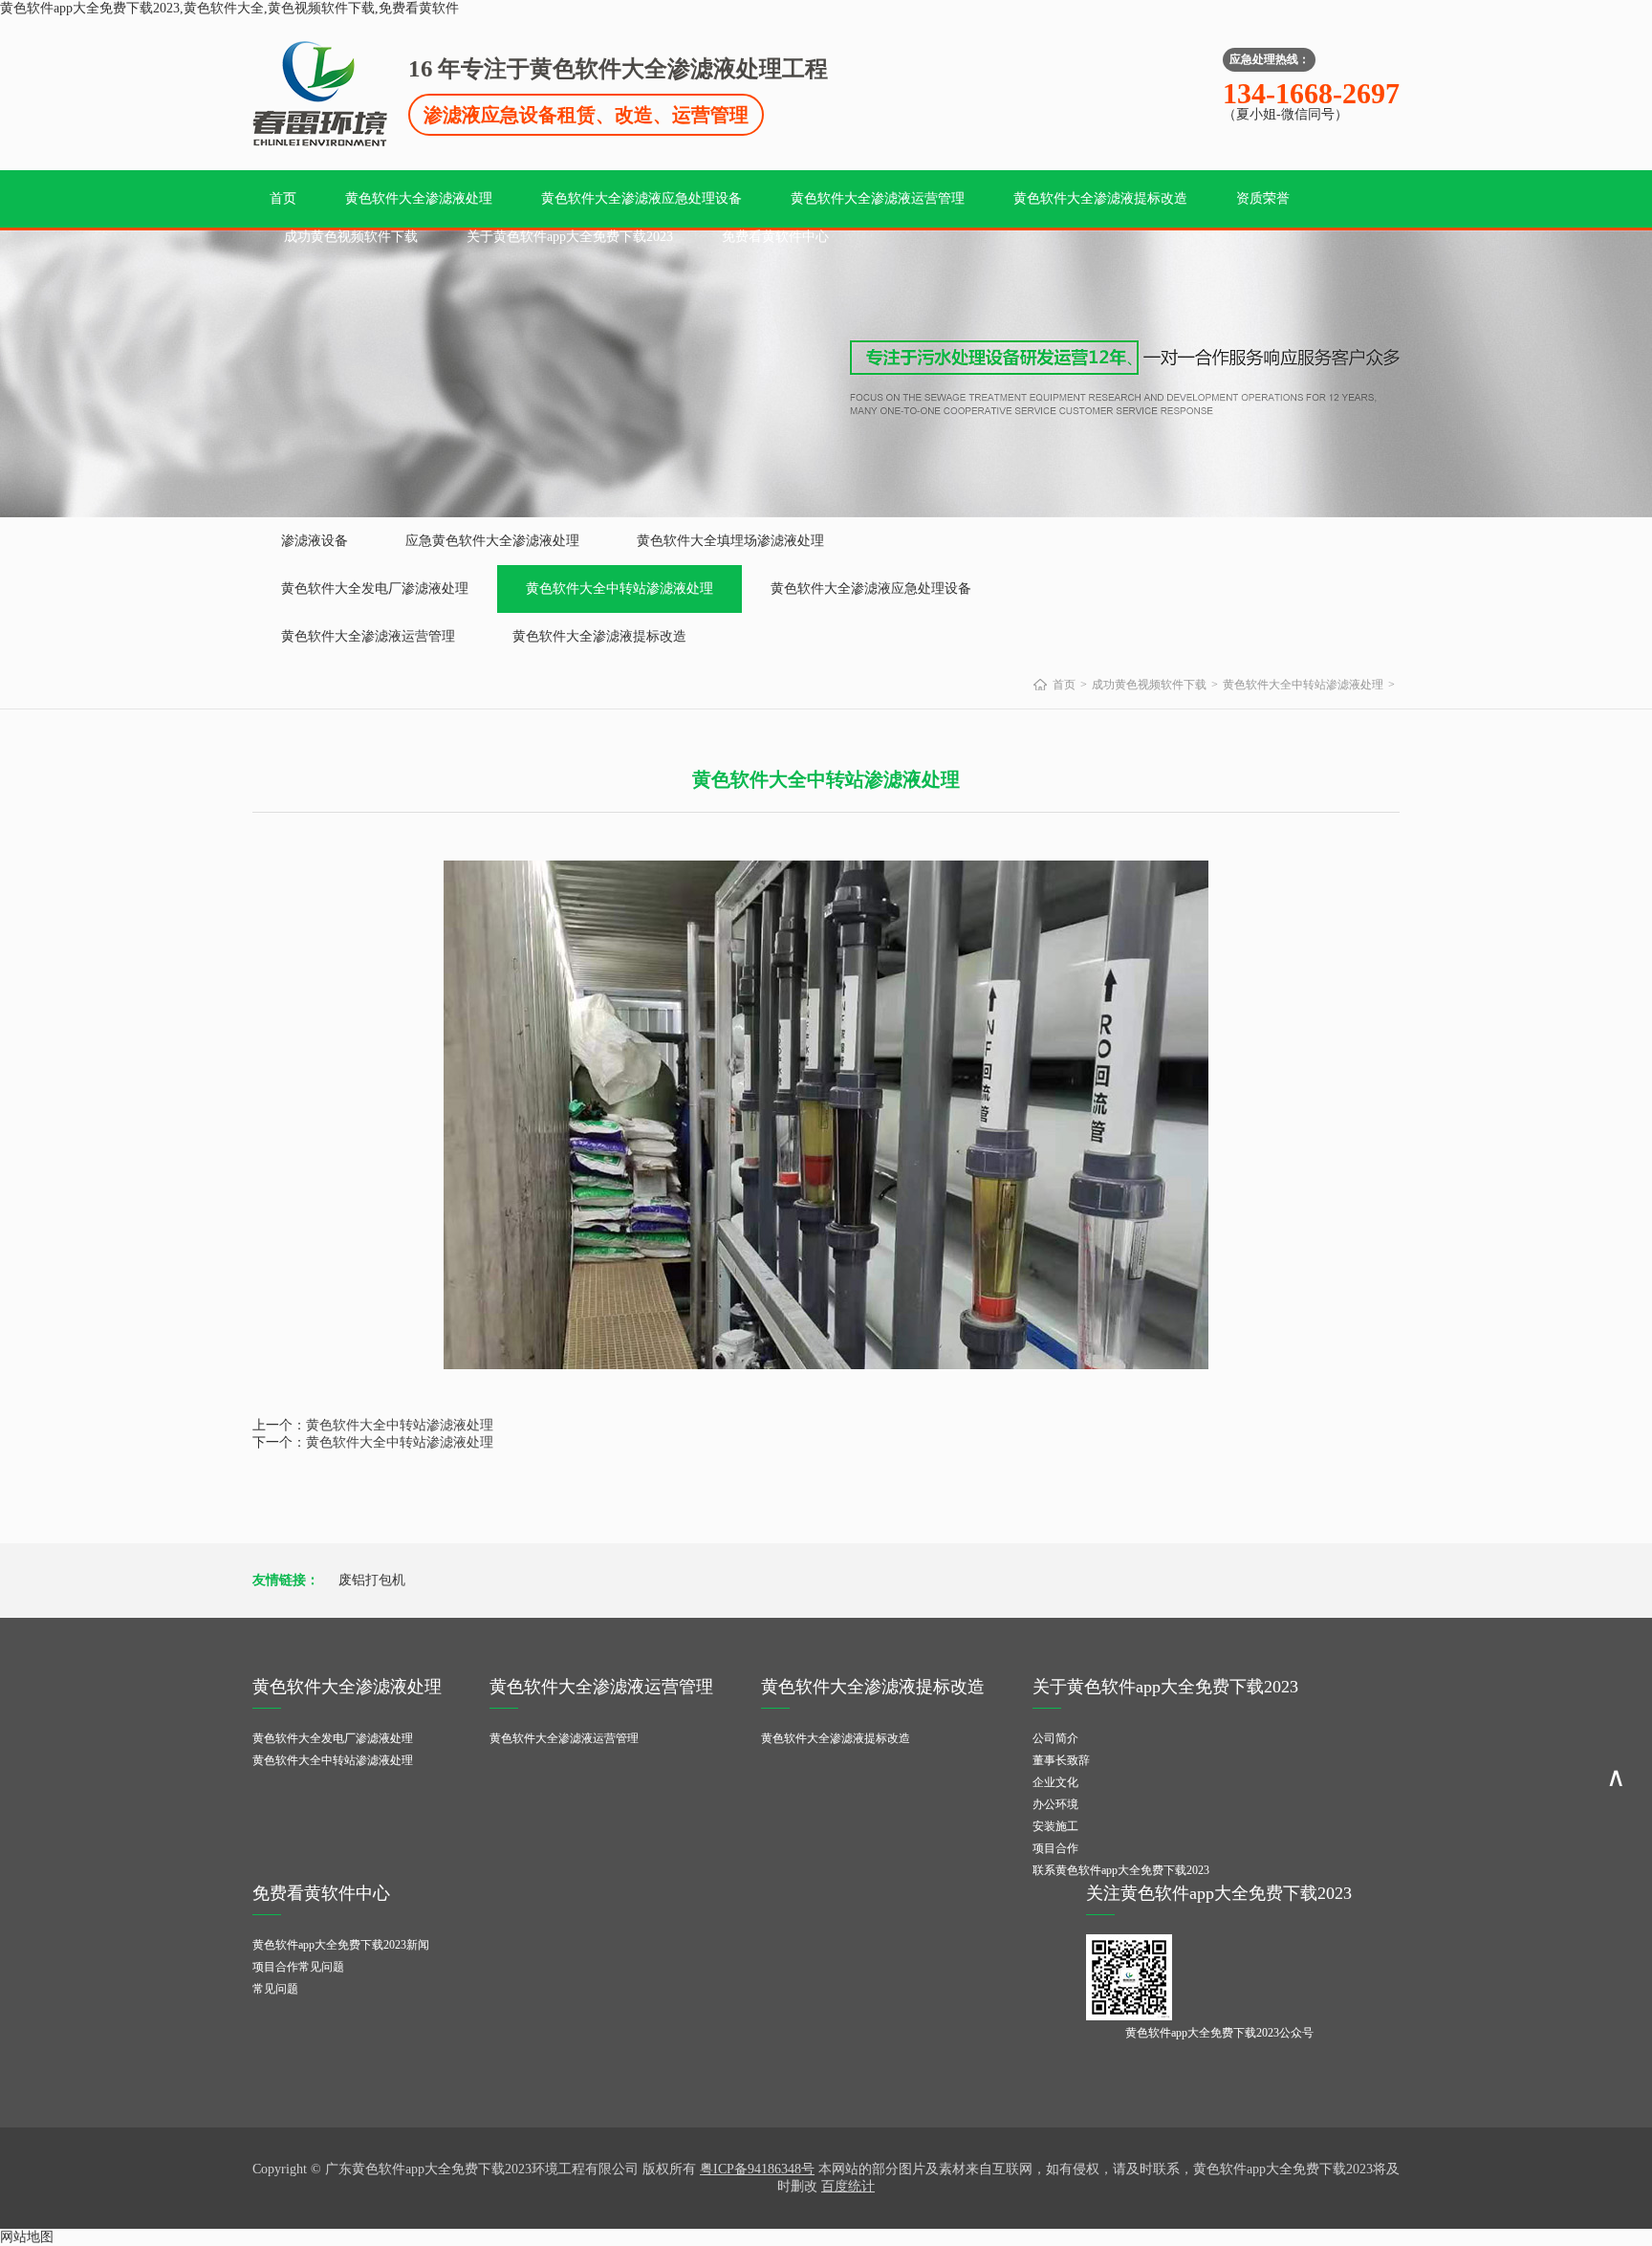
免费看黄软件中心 (775, 237)
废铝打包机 (372, 1580)
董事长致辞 (1061, 1760)
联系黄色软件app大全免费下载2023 (1121, 1870)
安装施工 (1055, 1826)
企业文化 (1055, 1782)
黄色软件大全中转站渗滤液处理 (619, 589)
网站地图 (27, 2237)
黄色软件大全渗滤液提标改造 (1100, 198)
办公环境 (1055, 1804)
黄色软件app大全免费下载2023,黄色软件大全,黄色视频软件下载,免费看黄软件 (229, 8)
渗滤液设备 (315, 541)
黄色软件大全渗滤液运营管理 (878, 198)
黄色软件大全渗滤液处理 (419, 198)
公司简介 (1055, 1738)
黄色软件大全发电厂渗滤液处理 (375, 589)
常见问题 (275, 1989)
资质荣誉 (1263, 198)
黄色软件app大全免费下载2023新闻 (341, 1945)
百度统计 (848, 2186)
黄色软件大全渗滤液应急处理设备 (641, 198)
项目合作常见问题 (298, 1967)
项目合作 (1055, 1848)
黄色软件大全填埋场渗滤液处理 (730, 541)
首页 (283, 198)
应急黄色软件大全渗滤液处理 (492, 541)
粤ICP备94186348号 (757, 2169)
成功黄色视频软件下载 (351, 237)
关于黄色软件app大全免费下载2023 (570, 237)
